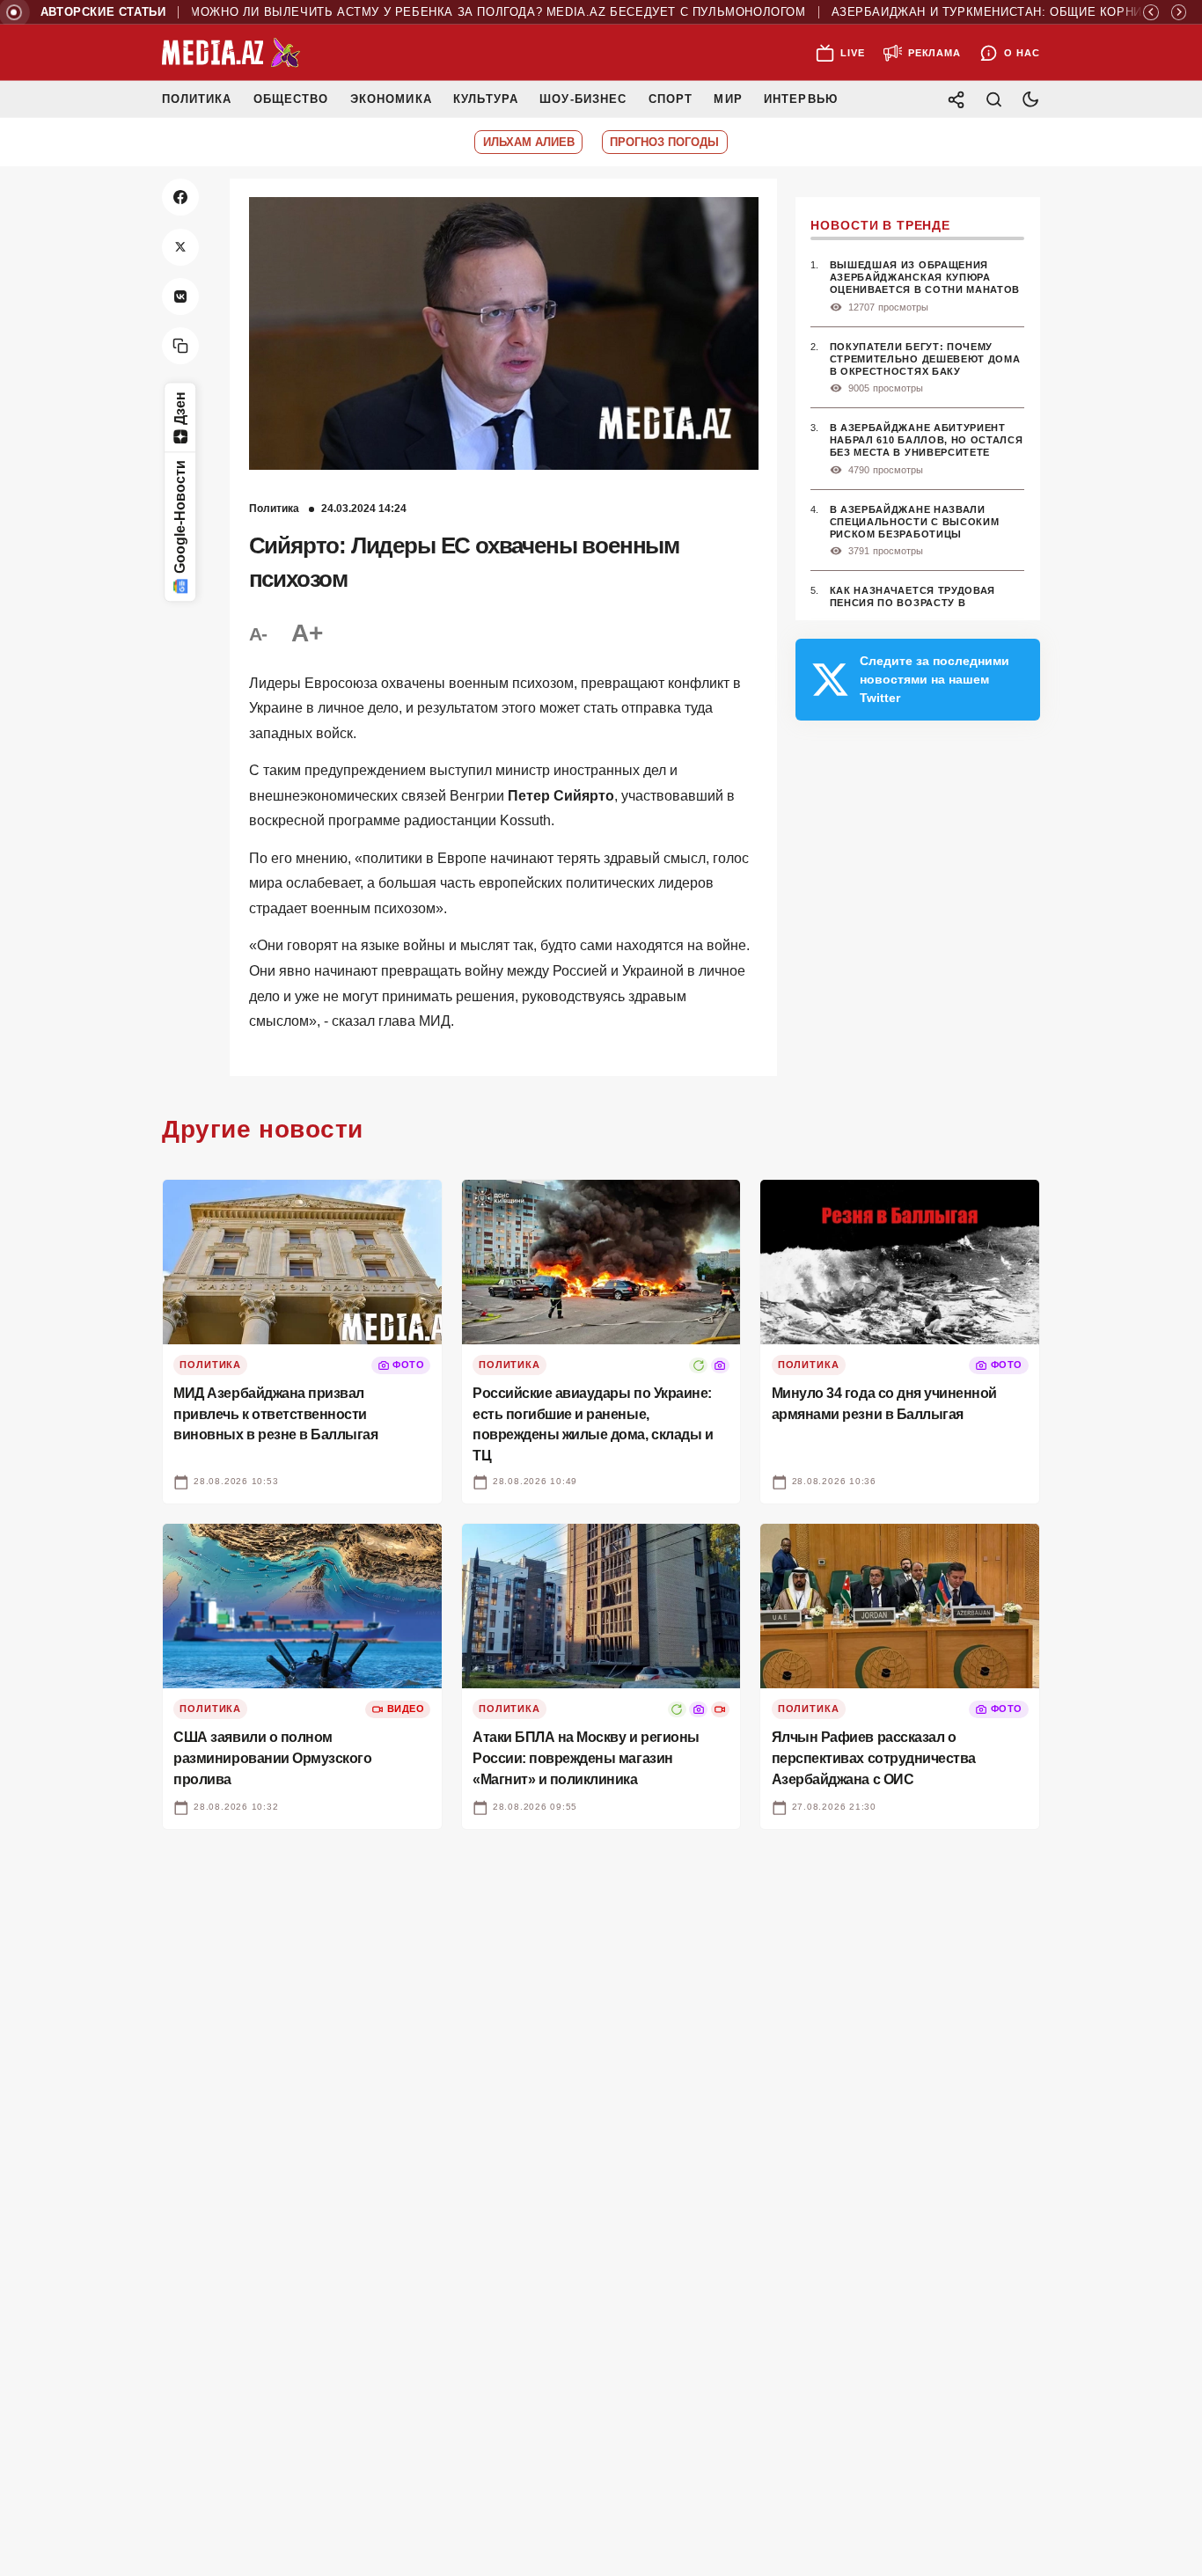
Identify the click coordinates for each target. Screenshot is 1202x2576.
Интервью (800, 99)
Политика (197, 99)
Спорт (671, 99)
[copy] (180, 346)
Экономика (391, 99)
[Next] (1179, 12)
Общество (291, 99)
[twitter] (180, 247)
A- (258, 634)
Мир (728, 99)
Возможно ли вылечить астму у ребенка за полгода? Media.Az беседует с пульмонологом (441, 12)
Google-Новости (180, 518)
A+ (306, 633)
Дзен (180, 408)
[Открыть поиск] (994, 99)
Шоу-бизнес (583, 99)
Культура (485, 99)
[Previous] (1151, 12)
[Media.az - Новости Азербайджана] (231, 53)
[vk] (180, 296)
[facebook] (180, 197)
